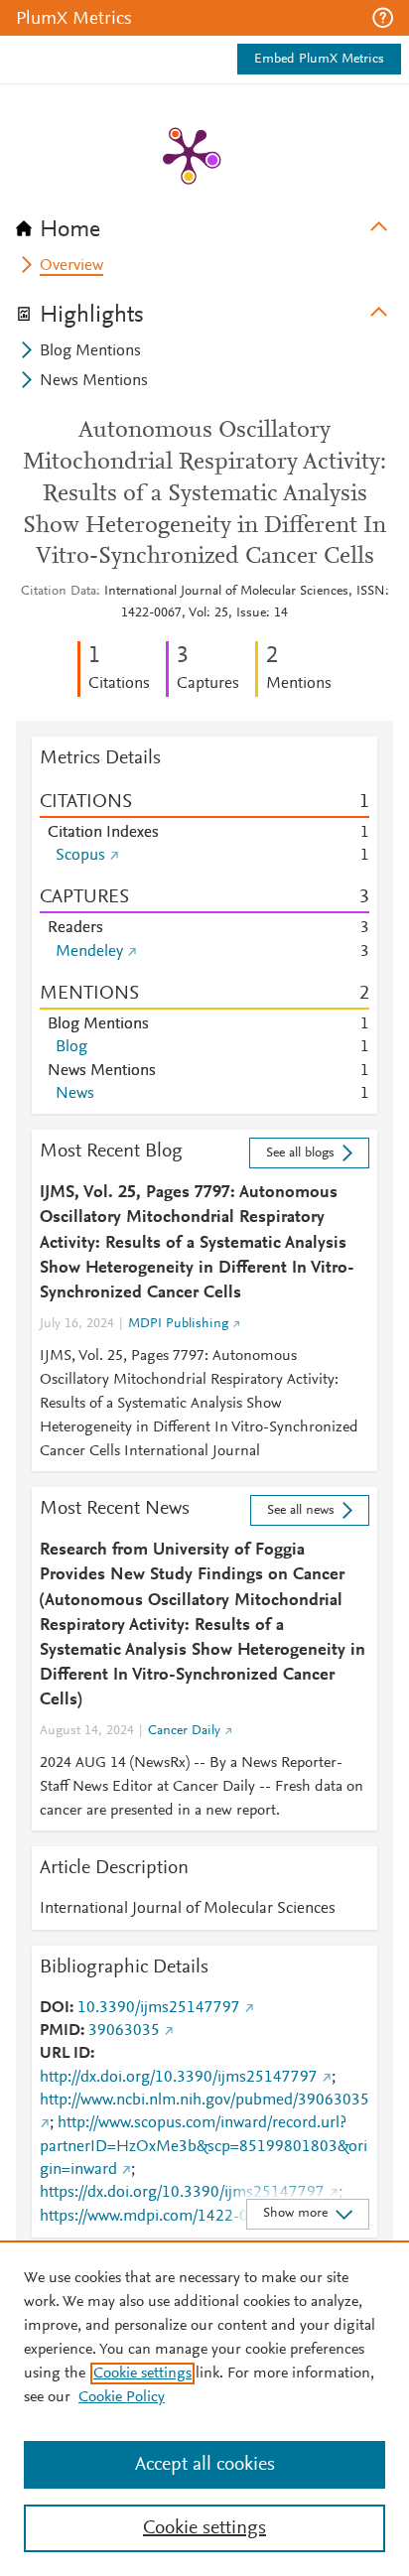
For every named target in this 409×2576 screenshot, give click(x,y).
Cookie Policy (122, 2397)
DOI (55, 2008)
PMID (60, 2031)
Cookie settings (142, 2373)
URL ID (65, 2054)
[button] (383, 18)
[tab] (204, 223)
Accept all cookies (205, 2465)
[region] (204, 2408)
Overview (71, 266)
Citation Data (59, 592)
